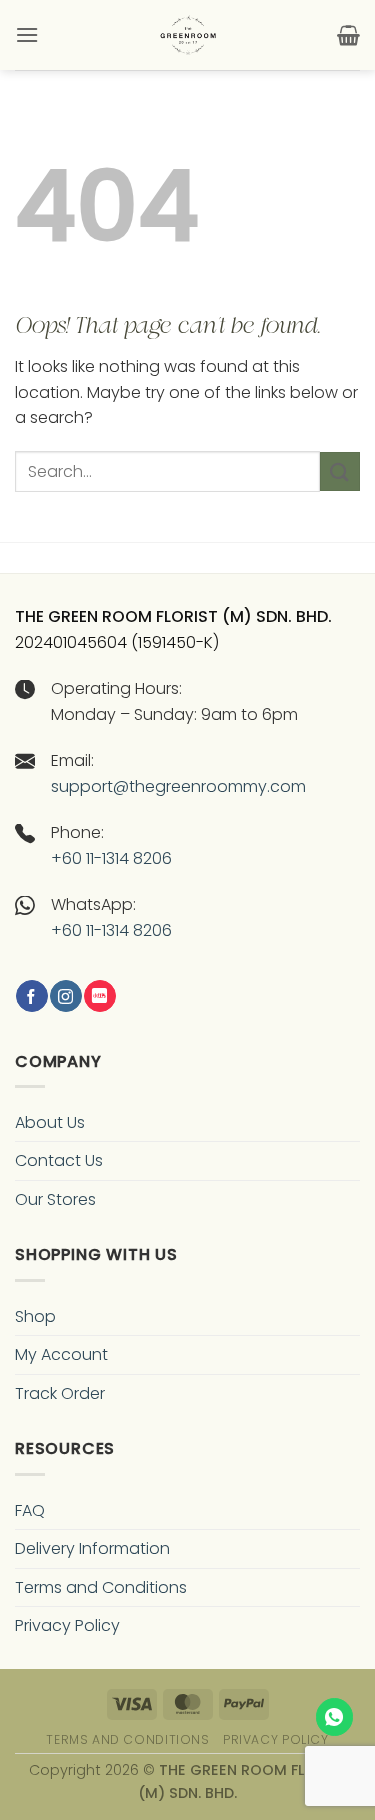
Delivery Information (92, 1548)
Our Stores (55, 1199)
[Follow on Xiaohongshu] (99, 996)
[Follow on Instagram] (65, 996)
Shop (35, 1316)
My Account (61, 1354)
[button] (27, 34)
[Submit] (340, 471)
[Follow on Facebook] (31, 996)
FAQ (30, 1510)
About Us (50, 1122)
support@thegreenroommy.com (178, 786)
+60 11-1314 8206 (111, 858)
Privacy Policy (67, 1625)
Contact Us (59, 1160)
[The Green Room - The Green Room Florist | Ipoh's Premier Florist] (188, 35)
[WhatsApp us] (335, 1717)
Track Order (60, 1393)
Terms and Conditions (101, 1587)
